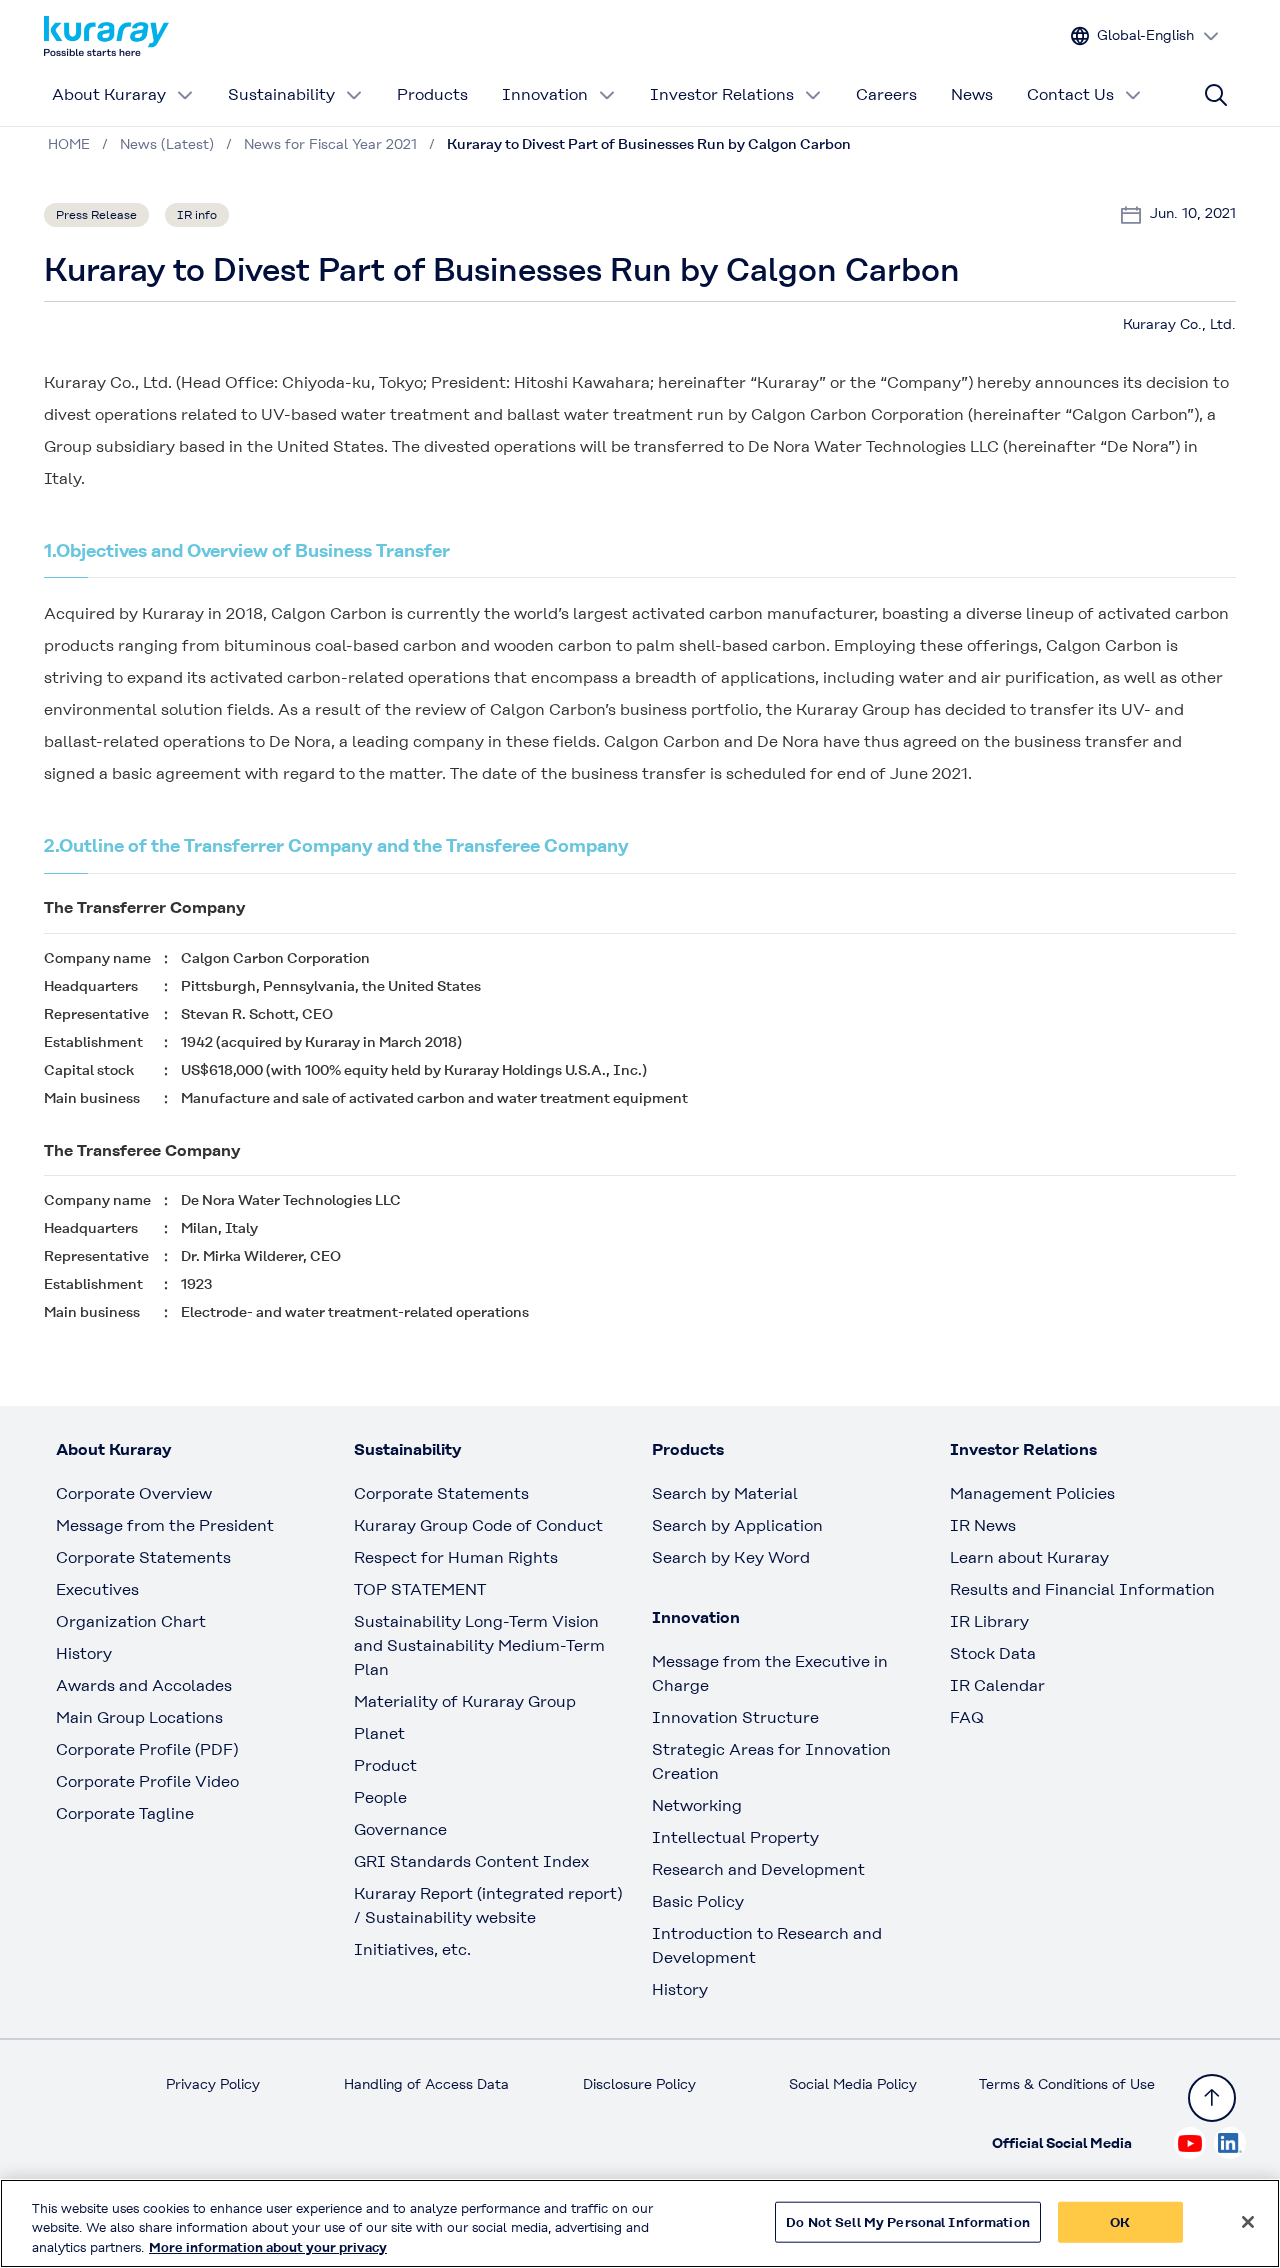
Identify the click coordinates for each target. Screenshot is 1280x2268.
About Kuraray (109, 94)
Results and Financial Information (1082, 1589)
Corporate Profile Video (147, 1781)
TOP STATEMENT (420, 1589)
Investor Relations (722, 94)
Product (385, 1765)
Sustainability (281, 94)
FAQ (967, 1717)
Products (432, 94)
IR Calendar (997, 1685)
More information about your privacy (268, 2247)
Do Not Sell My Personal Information (908, 2221)
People (380, 1797)
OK (1120, 2221)
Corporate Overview (134, 1493)
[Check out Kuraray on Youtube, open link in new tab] (1190, 2143)
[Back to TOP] (1212, 2098)
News (972, 94)
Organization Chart (131, 1621)
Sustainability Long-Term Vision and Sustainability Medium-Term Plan (479, 1645)
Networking (697, 1805)
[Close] (1248, 2222)
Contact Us (1070, 94)
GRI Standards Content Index (471, 1861)
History (84, 1653)
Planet (379, 1733)
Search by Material (725, 1493)
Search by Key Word (731, 1557)
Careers (886, 94)
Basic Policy (698, 1901)
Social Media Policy (853, 2084)
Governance (400, 1829)
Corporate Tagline (125, 1813)
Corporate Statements (143, 1557)
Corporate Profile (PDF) (147, 1749)
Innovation (545, 94)
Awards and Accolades (144, 1685)
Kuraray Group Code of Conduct (478, 1525)
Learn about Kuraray (1029, 1557)
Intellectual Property (735, 1837)
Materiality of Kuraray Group (465, 1701)
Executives (97, 1589)
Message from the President (165, 1525)
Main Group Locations (139, 1717)
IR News (983, 1525)
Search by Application (737, 1525)
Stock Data (993, 1653)
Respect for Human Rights (456, 1557)
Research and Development (758, 1869)
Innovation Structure (735, 1717)
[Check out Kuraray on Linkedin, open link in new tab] (1230, 2143)
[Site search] (1216, 95)
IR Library (989, 1621)
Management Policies (1032, 1493)
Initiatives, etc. (412, 1949)
